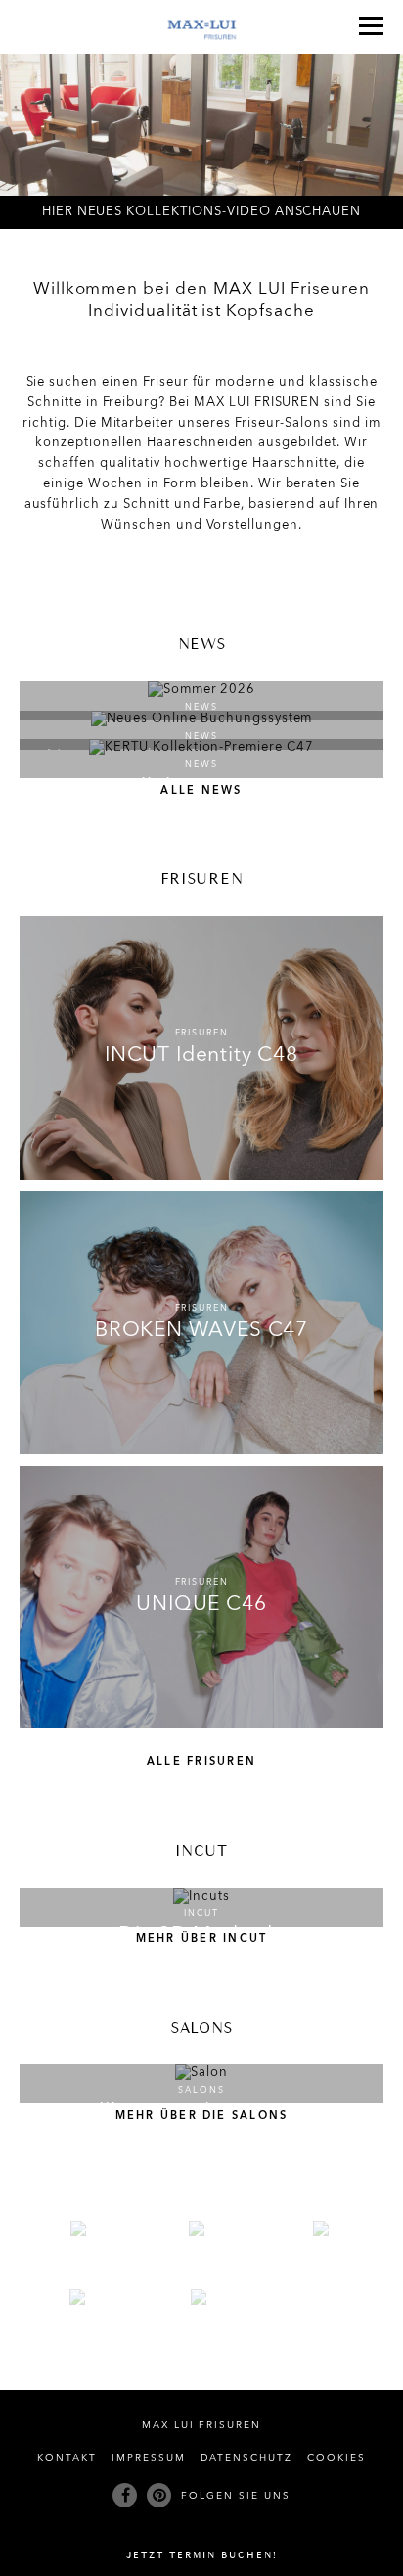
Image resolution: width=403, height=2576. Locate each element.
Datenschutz (246, 2458)
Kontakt (67, 2458)
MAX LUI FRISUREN (201, 2426)
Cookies (336, 2458)
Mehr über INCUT (201, 1939)
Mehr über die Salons (202, 2116)
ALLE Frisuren (201, 1762)
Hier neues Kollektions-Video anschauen (201, 212)
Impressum (149, 2458)
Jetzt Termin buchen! (202, 2556)
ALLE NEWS (201, 791)
